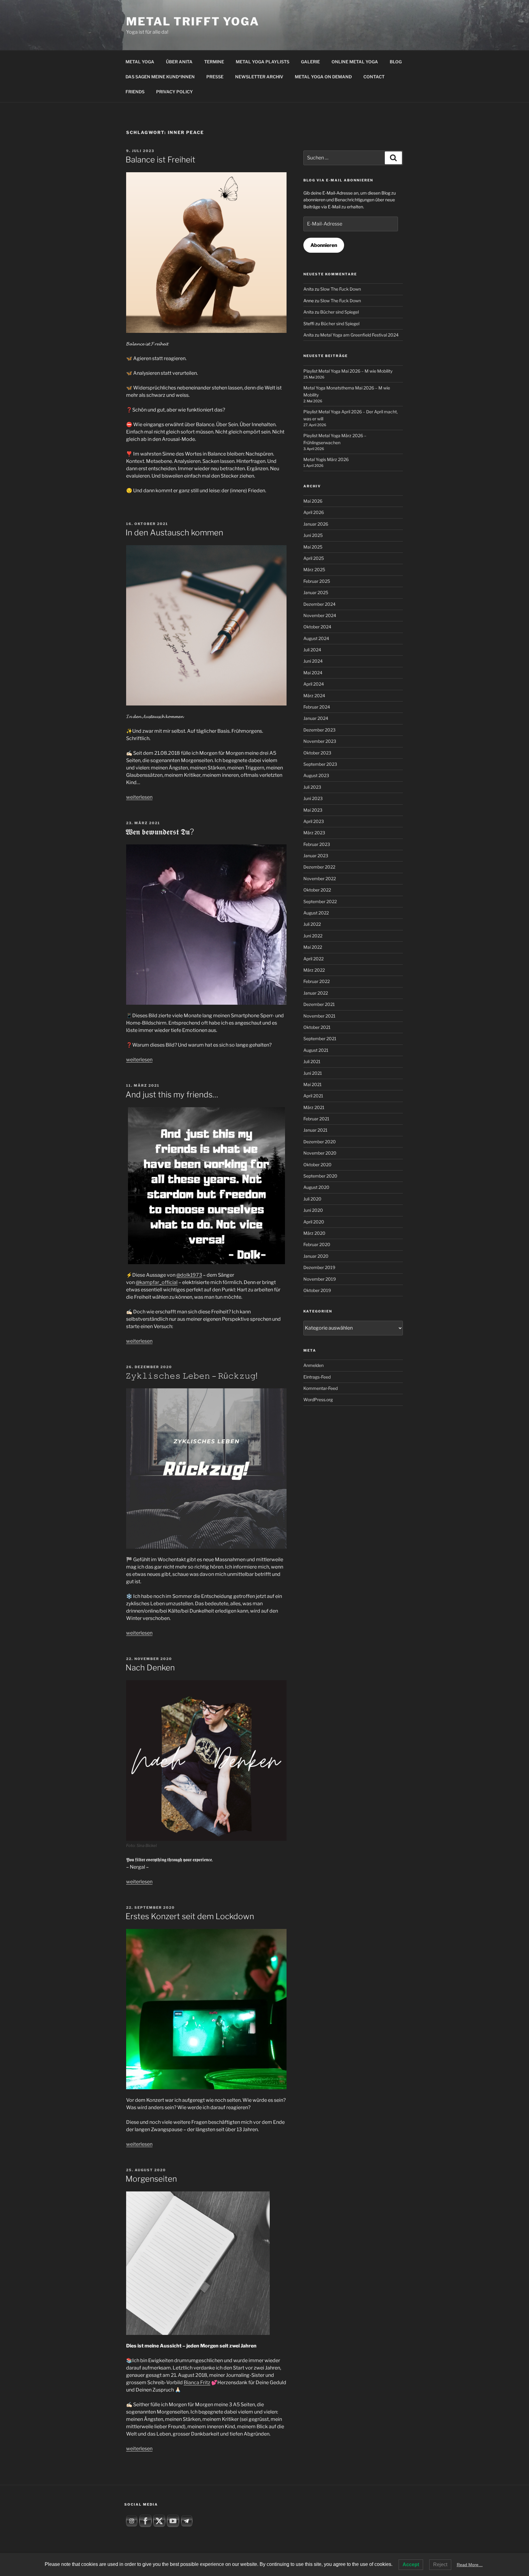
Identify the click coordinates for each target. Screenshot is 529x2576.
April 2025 (314, 558)
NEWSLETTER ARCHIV (259, 77)
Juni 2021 (313, 1073)
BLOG (396, 62)
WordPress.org (318, 1400)
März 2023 (314, 833)
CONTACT (374, 77)
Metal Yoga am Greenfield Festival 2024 (359, 335)
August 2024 (316, 638)
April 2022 (313, 959)
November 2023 (320, 741)
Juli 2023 (312, 787)
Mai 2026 (313, 501)
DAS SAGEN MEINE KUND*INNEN (160, 77)
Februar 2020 (317, 1244)
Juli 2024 (312, 650)
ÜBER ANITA (179, 62)
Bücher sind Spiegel (340, 312)
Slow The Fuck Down (341, 289)
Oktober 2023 (317, 753)
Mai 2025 (313, 547)
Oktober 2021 (317, 1027)
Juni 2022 (313, 936)
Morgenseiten (151, 2179)
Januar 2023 (316, 856)
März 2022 (314, 970)
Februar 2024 (317, 707)
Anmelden (313, 1365)
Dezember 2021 (319, 1004)
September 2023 (320, 764)
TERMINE (214, 62)
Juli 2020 (312, 1199)
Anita (309, 289)
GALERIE (310, 62)
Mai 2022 (313, 947)
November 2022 (320, 879)
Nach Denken (150, 1668)
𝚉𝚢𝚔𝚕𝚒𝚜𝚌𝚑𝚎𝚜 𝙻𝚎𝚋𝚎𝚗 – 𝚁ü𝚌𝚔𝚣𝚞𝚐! (191, 1376)
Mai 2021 (313, 1084)
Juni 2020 (313, 1210)
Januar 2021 (315, 1130)
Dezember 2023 (319, 730)
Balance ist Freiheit (160, 160)
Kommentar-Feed (321, 1388)
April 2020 (314, 1222)
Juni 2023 (313, 798)
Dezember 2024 (319, 604)
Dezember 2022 (319, 867)
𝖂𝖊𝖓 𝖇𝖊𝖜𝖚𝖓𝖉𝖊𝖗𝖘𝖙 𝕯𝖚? (160, 832)
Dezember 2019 (319, 1267)
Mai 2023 (313, 810)
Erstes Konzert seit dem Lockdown (190, 1916)
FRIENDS (135, 92)
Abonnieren (324, 245)
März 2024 (314, 696)
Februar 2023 (317, 844)
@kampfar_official (157, 1282)
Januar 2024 (316, 718)
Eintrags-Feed (317, 1377)
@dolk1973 (189, 1275)
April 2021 (313, 1096)
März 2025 (314, 570)
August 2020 (316, 1187)
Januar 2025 (316, 592)
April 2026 (314, 512)
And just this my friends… (172, 1094)
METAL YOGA (140, 62)
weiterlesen (139, 797)
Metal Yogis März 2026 (326, 459)
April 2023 (314, 821)
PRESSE (215, 77)
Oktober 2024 (317, 627)
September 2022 (320, 901)
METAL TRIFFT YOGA (193, 21)
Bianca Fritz (197, 2382)
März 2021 (314, 1107)
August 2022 (316, 913)
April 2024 (314, 684)
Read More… (470, 2565)
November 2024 (320, 615)
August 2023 (316, 775)
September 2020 (320, 1176)
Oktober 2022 (317, 890)
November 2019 (320, 1279)
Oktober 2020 (317, 1165)
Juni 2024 (313, 661)
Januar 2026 (316, 524)
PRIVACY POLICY (174, 92)
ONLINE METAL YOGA (355, 62)
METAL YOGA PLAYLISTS (263, 62)
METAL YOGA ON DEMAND (323, 77)
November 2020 (320, 1153)
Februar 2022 (317, 981)
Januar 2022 (316, 993)
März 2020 (314, 1233)
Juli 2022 (312, 924)
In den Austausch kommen (174, 532)
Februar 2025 (317, 581)
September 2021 (320, 1039)
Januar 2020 (316, 1256)
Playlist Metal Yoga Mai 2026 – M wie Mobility (348, 371)
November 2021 (319, 1016)
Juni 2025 (313, 535)
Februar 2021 (316, 1119)
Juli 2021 (312, 1061)
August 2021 (316, 1050)
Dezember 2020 (320, 1142)
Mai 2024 (313, 673)
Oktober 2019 (317, 1290)
